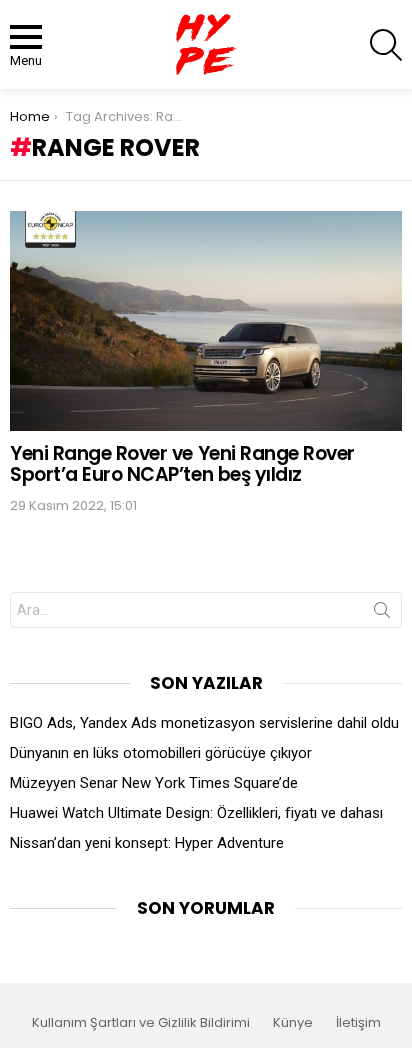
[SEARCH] (386, 45)
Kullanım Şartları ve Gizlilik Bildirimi (141, 1023)
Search (382, 614)
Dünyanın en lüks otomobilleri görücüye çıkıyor (161, 753)
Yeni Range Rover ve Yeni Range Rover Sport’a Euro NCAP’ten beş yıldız (182, 464)
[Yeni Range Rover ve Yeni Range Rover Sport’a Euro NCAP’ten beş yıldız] (206, 321)
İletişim (358, 1023)
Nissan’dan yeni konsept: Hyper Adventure (147, 843)
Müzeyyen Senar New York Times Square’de (154, 783)
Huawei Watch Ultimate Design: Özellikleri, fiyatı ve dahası (196, 813)
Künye (293, 1023)
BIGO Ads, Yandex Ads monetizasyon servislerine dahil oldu (204, 723)
